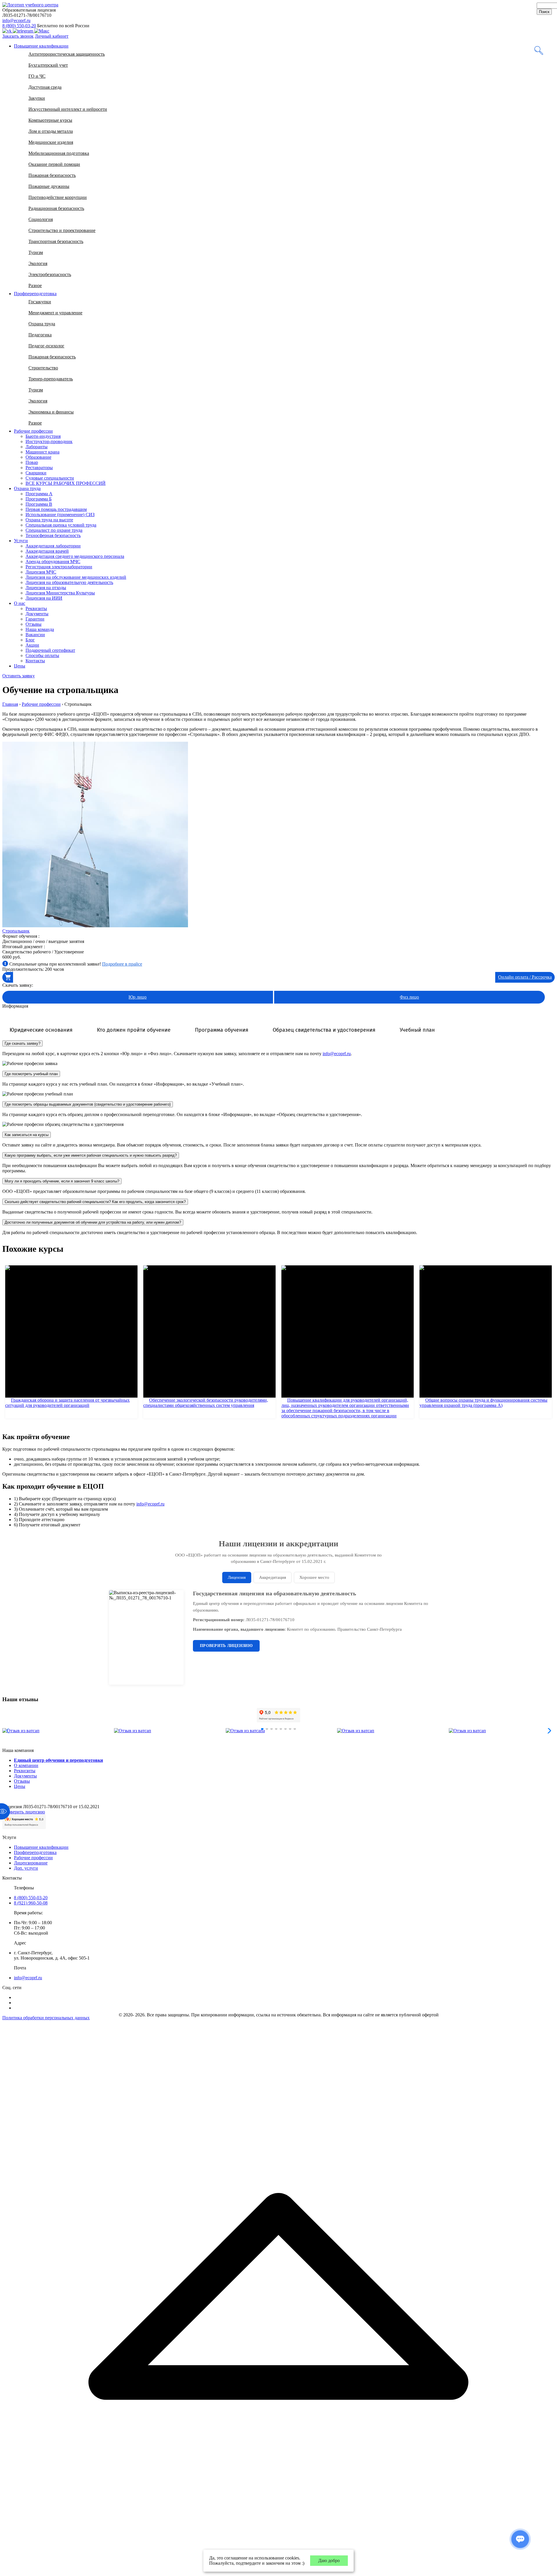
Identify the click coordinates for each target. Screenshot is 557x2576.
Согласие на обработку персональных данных (284, 1326)
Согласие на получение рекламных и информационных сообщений (265, 1313)
